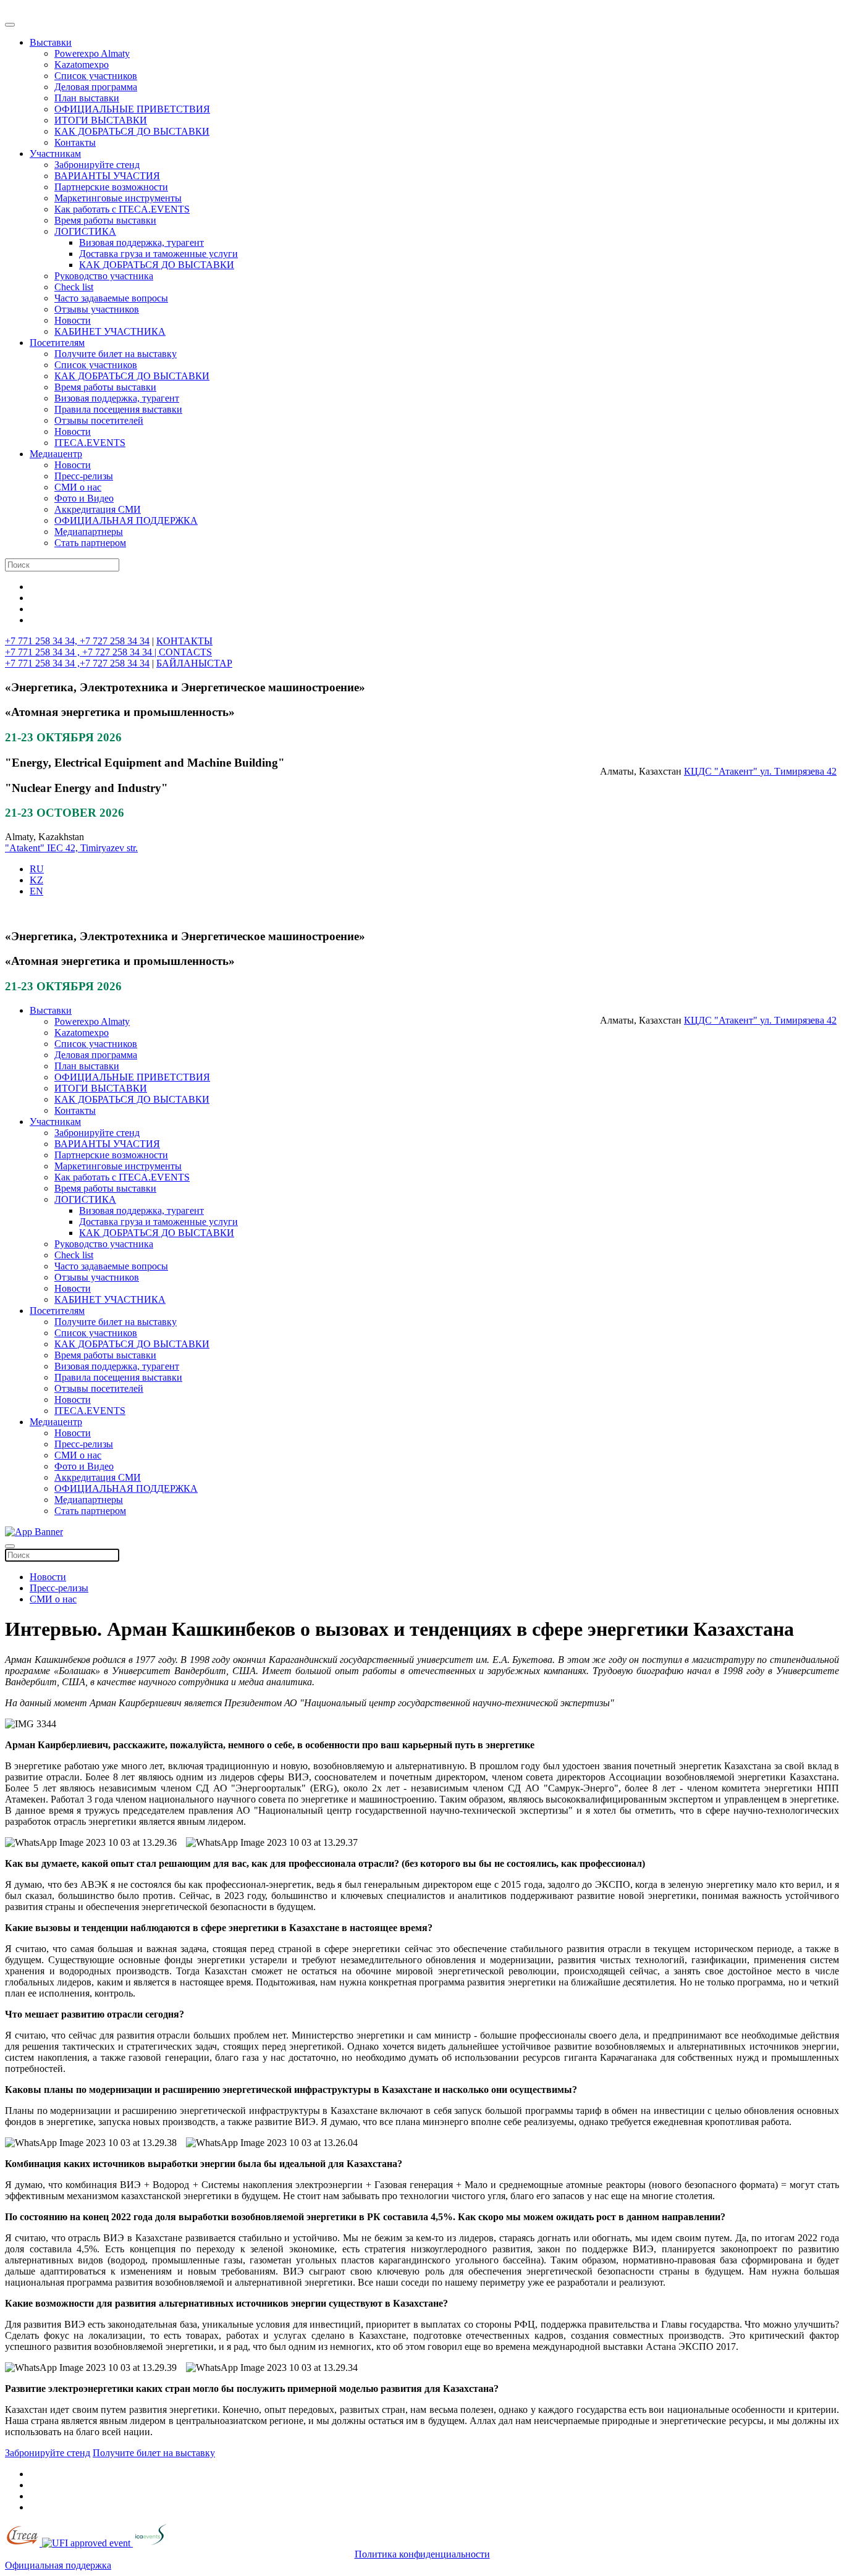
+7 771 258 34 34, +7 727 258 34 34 (77, 641)
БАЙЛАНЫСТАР (194, 663)
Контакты (75, 142)
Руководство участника (104, 276)
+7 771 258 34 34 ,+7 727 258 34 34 (77, 663)
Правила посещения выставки (118, 409)
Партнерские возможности (111, 187)
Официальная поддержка (58, 2565)
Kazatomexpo (82, 65)
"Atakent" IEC (35, 848)
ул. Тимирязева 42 (798, 771)
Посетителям (57, 343)
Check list (74, 287)
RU (37, 869)
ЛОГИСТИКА (85, 231)
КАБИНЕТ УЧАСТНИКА (110, 331)
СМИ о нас (78, 487)
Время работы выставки (105, 220)
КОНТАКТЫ (184, 641)
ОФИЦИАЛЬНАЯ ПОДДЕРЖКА (126, 520)
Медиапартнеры (89, 532)
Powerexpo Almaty (92, 53)
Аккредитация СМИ (98, 509)
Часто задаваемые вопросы (111, 298)
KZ (36, 880)
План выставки (87, 98)
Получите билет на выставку (116, 354)
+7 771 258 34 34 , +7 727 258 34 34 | (82, 652)
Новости (73, 320)
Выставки (51, 42)
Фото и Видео (84, 498)
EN (36, 891)
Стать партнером (90, 543)
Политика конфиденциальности (422, 2554)
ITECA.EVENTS (90, 443)
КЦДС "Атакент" (722, 771)
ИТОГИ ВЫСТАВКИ (101, 120)
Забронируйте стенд (97, 165)
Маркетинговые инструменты (118, 198)
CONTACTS (185, 652)
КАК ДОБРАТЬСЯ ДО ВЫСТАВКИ (132, 131)
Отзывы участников (97, 309)
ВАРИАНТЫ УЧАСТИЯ (107, 176)
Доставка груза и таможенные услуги (158, 254)
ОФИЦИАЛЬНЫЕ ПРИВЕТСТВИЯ (132, 109)
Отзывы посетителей (99, 420)
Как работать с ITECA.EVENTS (122, 209)
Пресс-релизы (84, 476)
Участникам (55, 154)
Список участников (96, 76)
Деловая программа (96, 87)
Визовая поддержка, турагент (141, 242)
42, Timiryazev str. (102, 848)
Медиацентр (56, 454)
